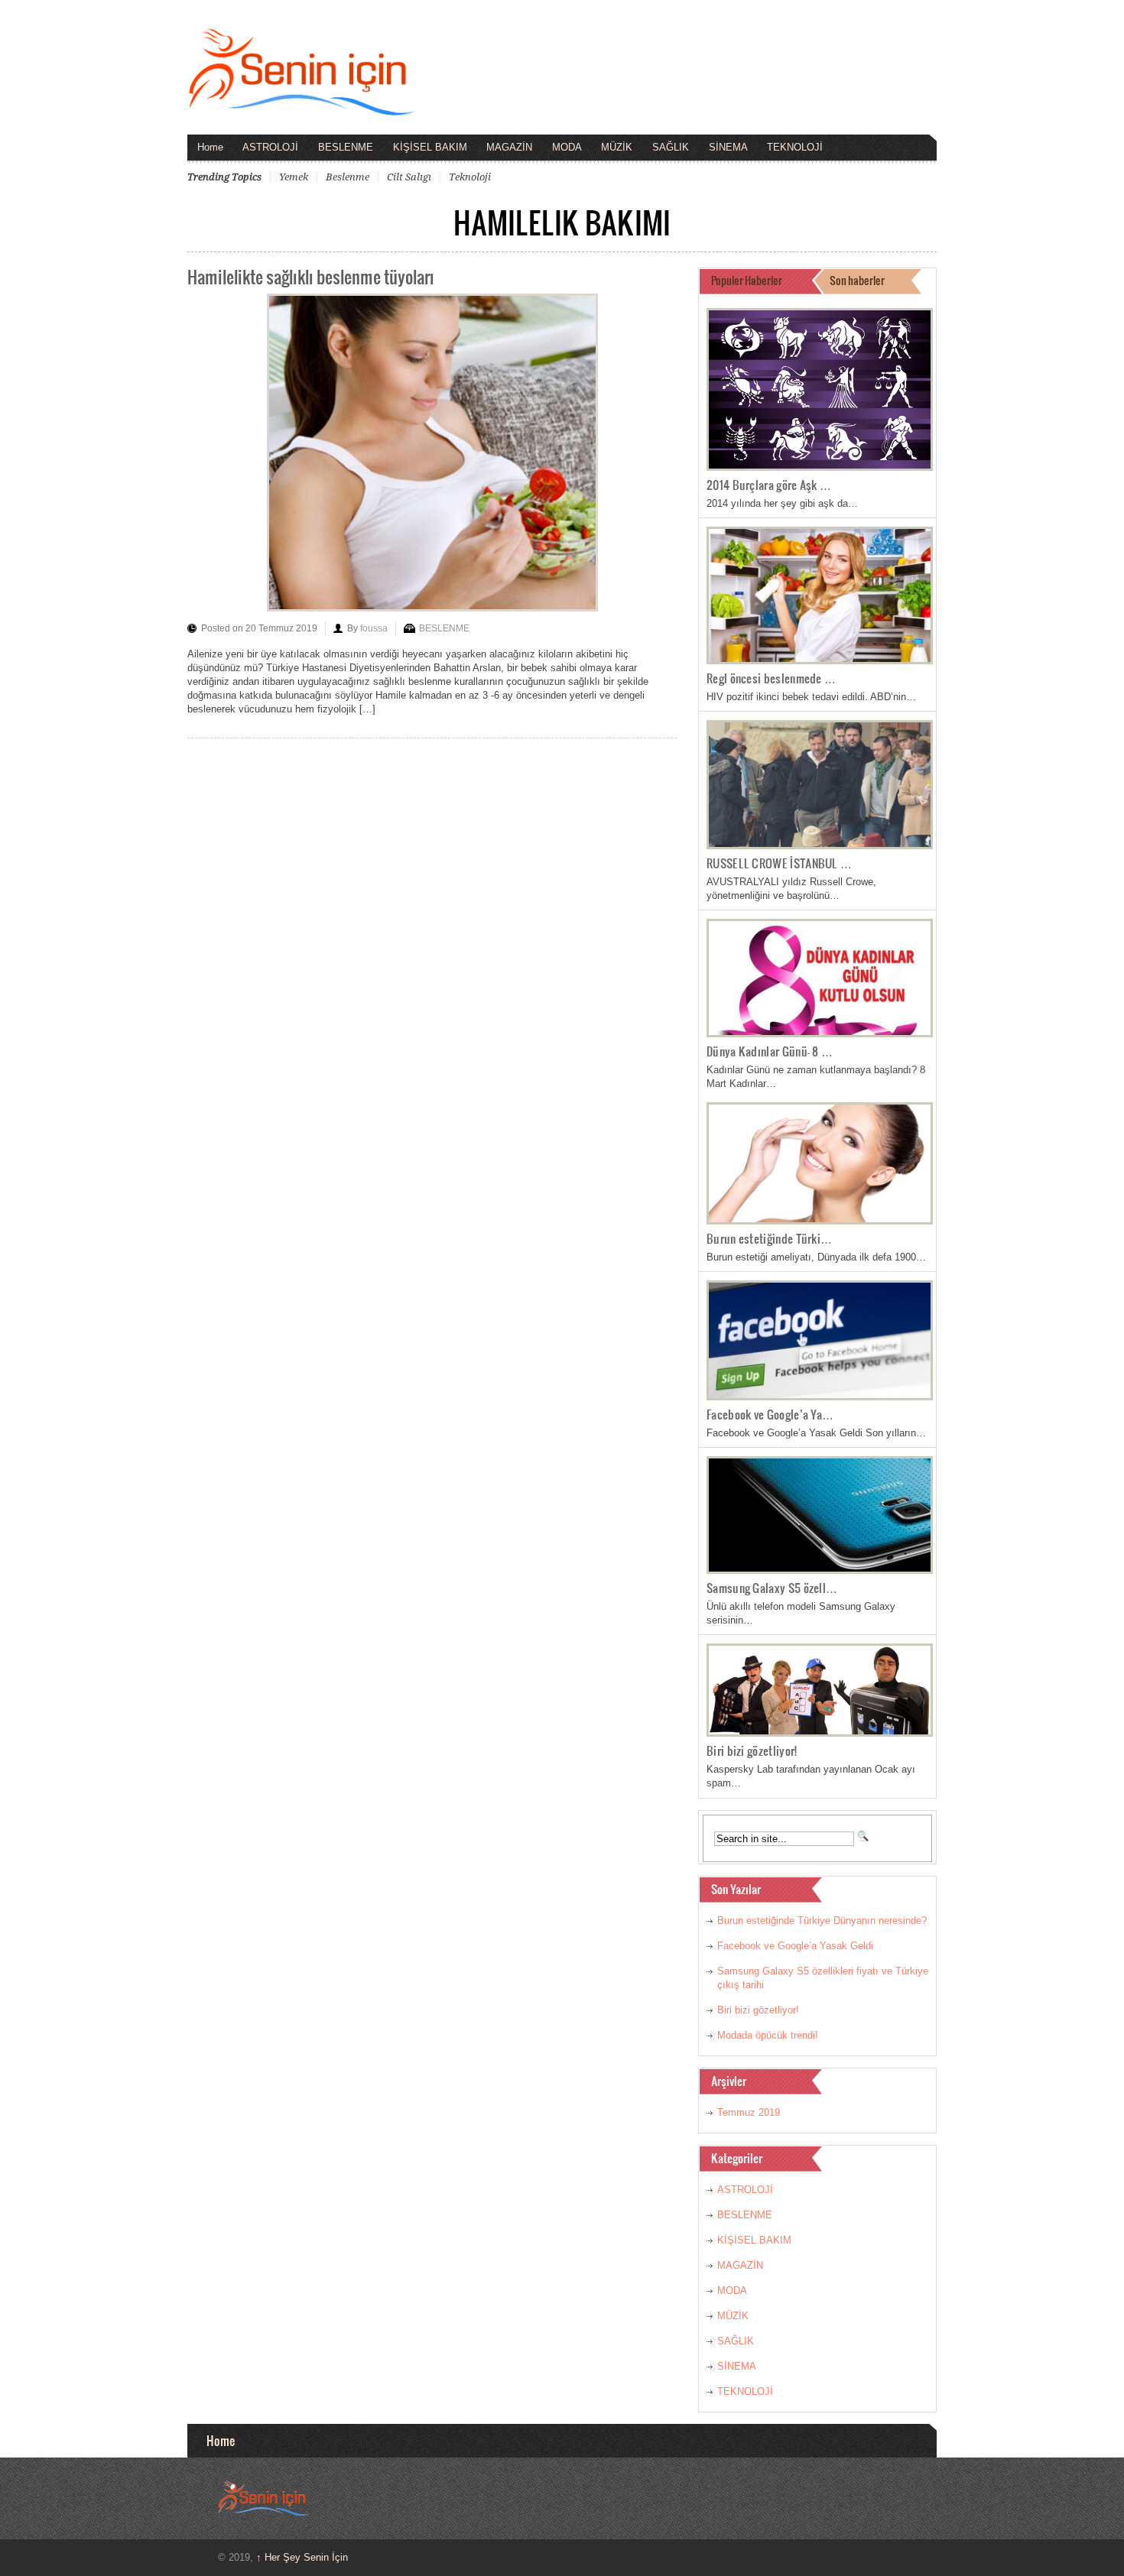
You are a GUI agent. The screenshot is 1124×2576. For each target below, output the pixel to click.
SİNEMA (728, 147)
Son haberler (857, 280)
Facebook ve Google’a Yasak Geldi (795, 1946)
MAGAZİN (509, 147)
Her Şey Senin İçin (302, 2557)
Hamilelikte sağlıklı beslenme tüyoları (311, 276)
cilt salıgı (409, 177)
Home (210, 147)
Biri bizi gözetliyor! (752, 1750)
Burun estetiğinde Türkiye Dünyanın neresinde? (822, 1921)
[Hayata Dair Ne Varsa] (302, 105)
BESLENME (346, 147)
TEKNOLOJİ (795, 147)
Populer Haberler (747, 280)
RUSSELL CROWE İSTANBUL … (779, 863)
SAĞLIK (671, 147)
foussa (374, 628)
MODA (567, 147)
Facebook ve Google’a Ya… (770, 1414)
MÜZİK (617, 147)
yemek (294, 177)
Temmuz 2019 (749, 2112)
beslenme (348, 177)
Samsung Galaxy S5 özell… (772, 1588)
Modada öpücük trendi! (768, 2035)
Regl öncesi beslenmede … (771, 678)
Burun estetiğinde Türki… (769, 1238)
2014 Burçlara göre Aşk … (769, 485)
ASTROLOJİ (270, 147)
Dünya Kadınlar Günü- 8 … (770, 1051)
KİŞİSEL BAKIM (430, 147)
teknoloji (470, 177)
